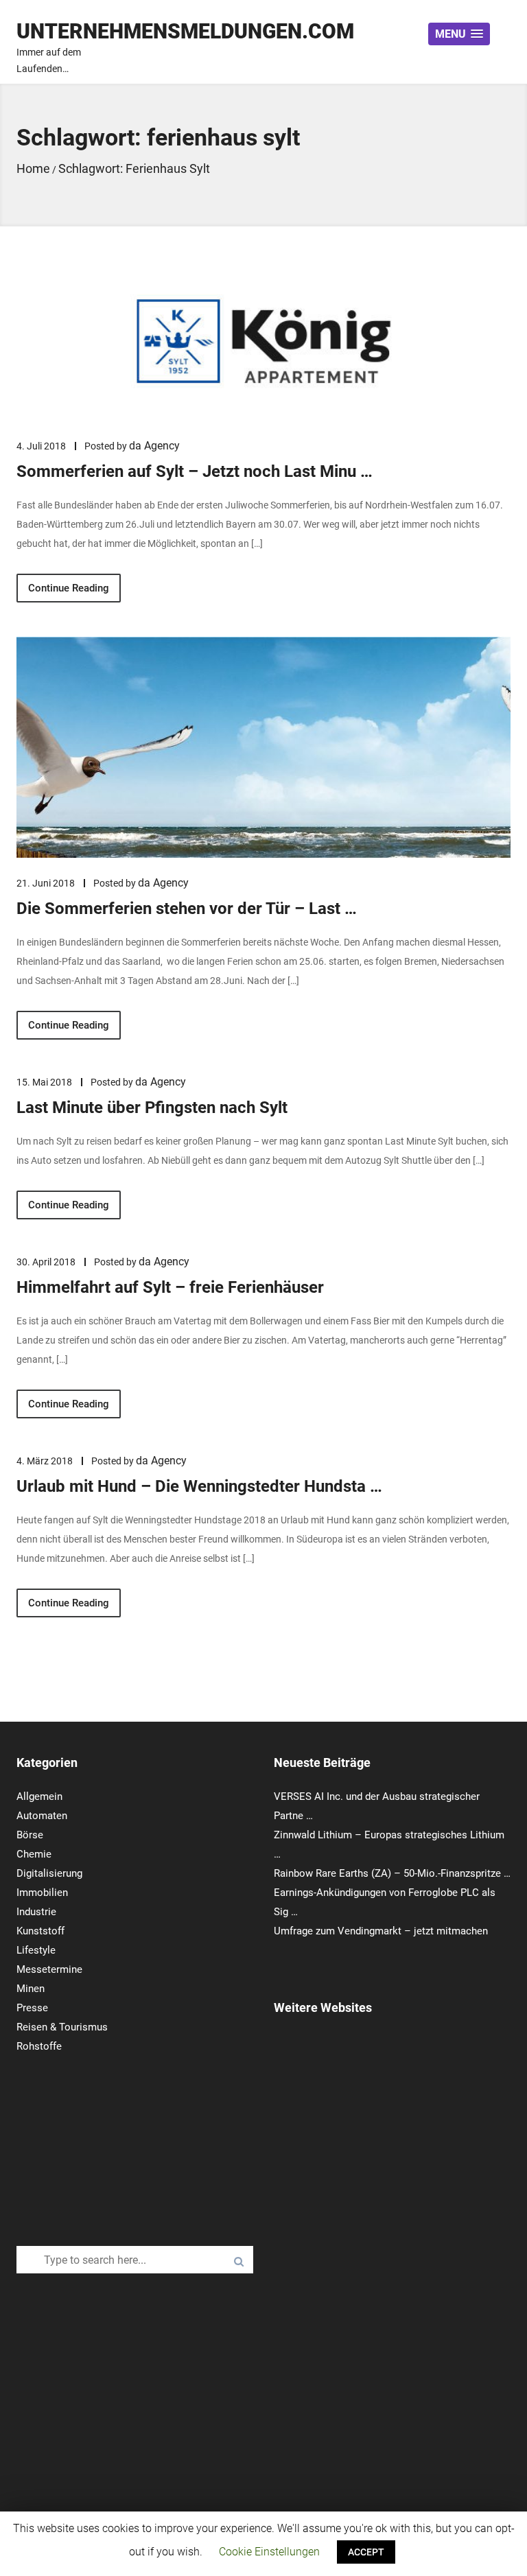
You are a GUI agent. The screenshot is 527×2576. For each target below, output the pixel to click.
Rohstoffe (39, 2046)
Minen (31, 1989)
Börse (30, 1835)
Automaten (42, 1816)
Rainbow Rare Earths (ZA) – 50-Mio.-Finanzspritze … (392, 1873)
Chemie (34, 1854)
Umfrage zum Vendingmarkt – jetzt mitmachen (381, 1931)
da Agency (154, 446)
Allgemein (39, 1796)
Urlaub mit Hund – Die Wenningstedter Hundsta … (199, 1486)
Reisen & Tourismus (62, 2027)
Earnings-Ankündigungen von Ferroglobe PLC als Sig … (385, 1902)
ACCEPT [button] (366, 2552)
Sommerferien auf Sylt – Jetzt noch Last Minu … (195, 471)
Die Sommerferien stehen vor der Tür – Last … (187, 909)
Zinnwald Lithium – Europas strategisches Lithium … (389, 1845)
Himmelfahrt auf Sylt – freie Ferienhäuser (170, 1287)
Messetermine (49, 1969)
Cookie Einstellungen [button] (269, 2552)
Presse (32, 2008)
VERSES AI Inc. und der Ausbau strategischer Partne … (377, 1806)
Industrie (36, 1912)
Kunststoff (40, 1931)
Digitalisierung (49, 1873)
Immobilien (42, 1893)
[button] (459, 34)
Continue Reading (69, 588)
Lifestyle (36, 1950)
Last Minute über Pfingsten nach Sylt (152, 1108)
